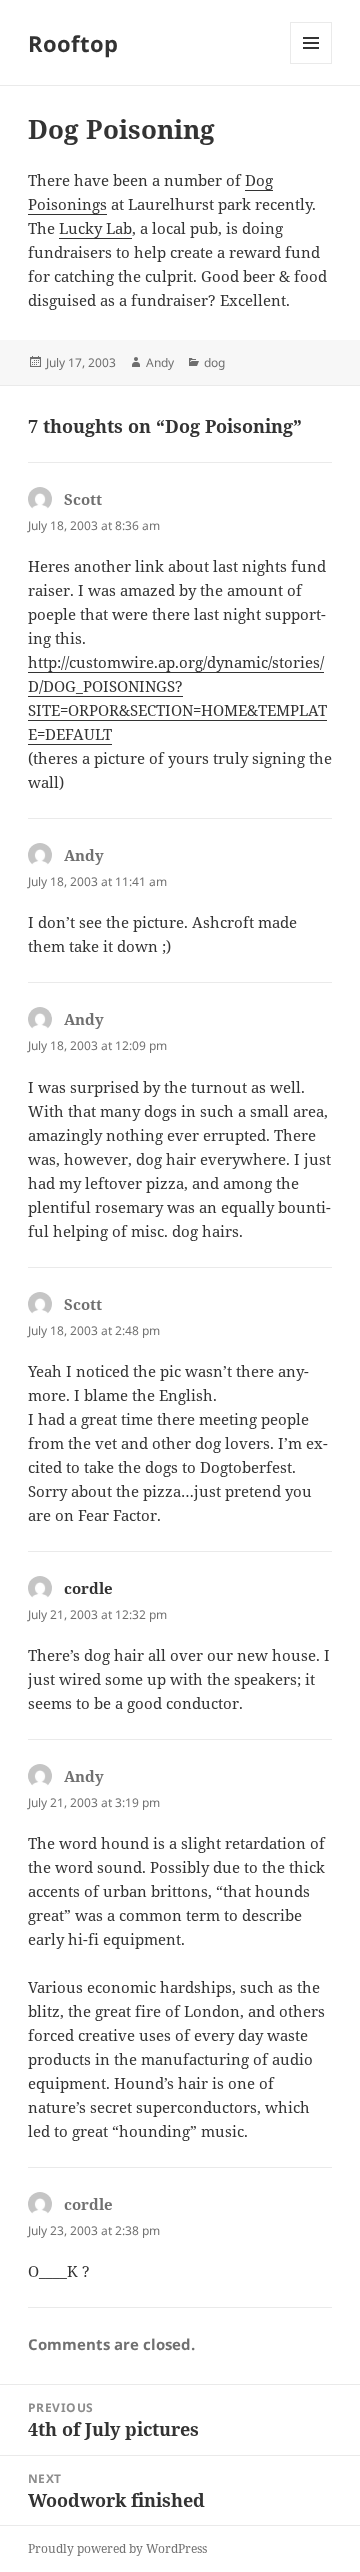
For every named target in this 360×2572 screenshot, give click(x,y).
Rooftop (73, 43)
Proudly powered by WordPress (117, 2548)
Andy (160, 362)
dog (214, 362)
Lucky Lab (95, 228)
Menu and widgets (311, 63)
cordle (88, 1588)
